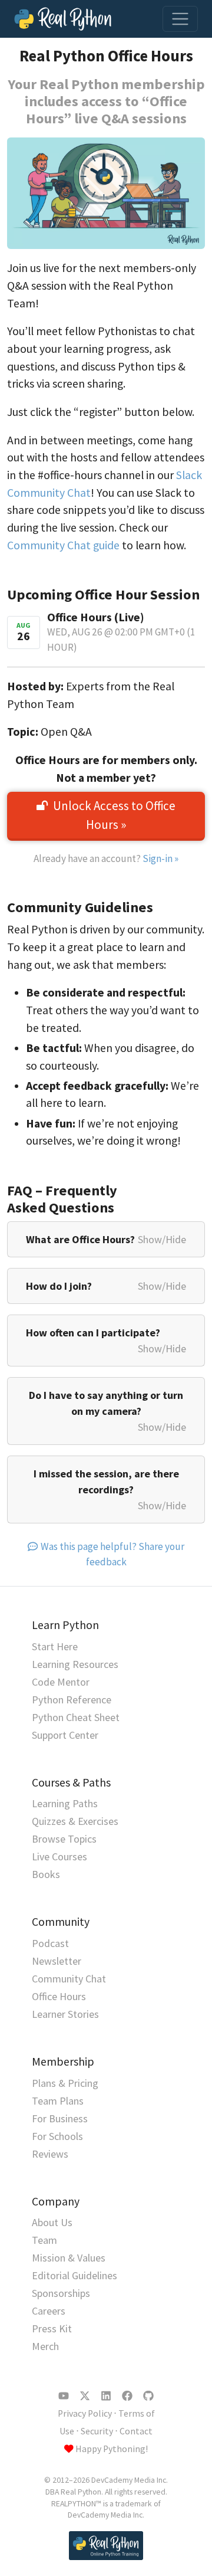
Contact (136, 2431)
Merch (45, 2346)
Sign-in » (160, 858)
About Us (52, 2222)
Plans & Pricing (65, 2083)
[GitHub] (148, 2396)
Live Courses (59, 1856)
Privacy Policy (85, 2413)
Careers (49, 2311)
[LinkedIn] (106, 2396)
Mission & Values (69, 2258)
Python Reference (72, 1700)
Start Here (55, 1646)
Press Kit (52, 2328)
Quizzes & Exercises (75, 1821)
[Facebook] (127, 2396)
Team (44, 2240)
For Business (60, 2118)
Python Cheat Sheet (76, 1717)
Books (46, 1874)
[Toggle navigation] (180, 19)
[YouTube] (64, 2396)
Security (97, 2431)
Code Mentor (61, 1682)
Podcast (50, 1943)
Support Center (65, 1735)
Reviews (50, 2154)
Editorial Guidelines (74, 2275)
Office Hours (59, 1996)
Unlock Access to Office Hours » (114, 815)
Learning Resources (75, 1664)
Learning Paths (65, 1803)
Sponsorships (61, 2293)
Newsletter (57, 1961)
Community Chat (69, 1979)
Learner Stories (65, 2014)
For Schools (57, 2136)
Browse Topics (64, 1839)
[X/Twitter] (85, 2396)
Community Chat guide (63, 545)
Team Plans (58, 2101)
